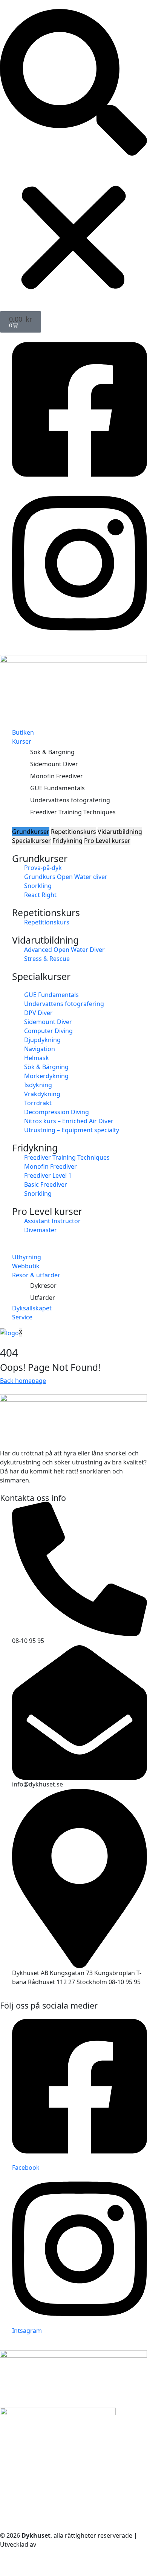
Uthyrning (27, 1257)
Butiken (23, 732)
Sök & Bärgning (52, 752)
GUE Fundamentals (57, 788)
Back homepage (23, 1381)
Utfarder (43, 1298)
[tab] (31, 832)
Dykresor (43, 1286)
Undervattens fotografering (70, 800)
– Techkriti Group (62, 2544)
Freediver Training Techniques (73, 812)
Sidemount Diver (54, 764)
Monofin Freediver (57, 776)
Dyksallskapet (32, 1308)
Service (22, 1317)
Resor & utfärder (36, 1275)
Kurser (22, 741)
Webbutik (26, 1266)
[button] (73, 82)
